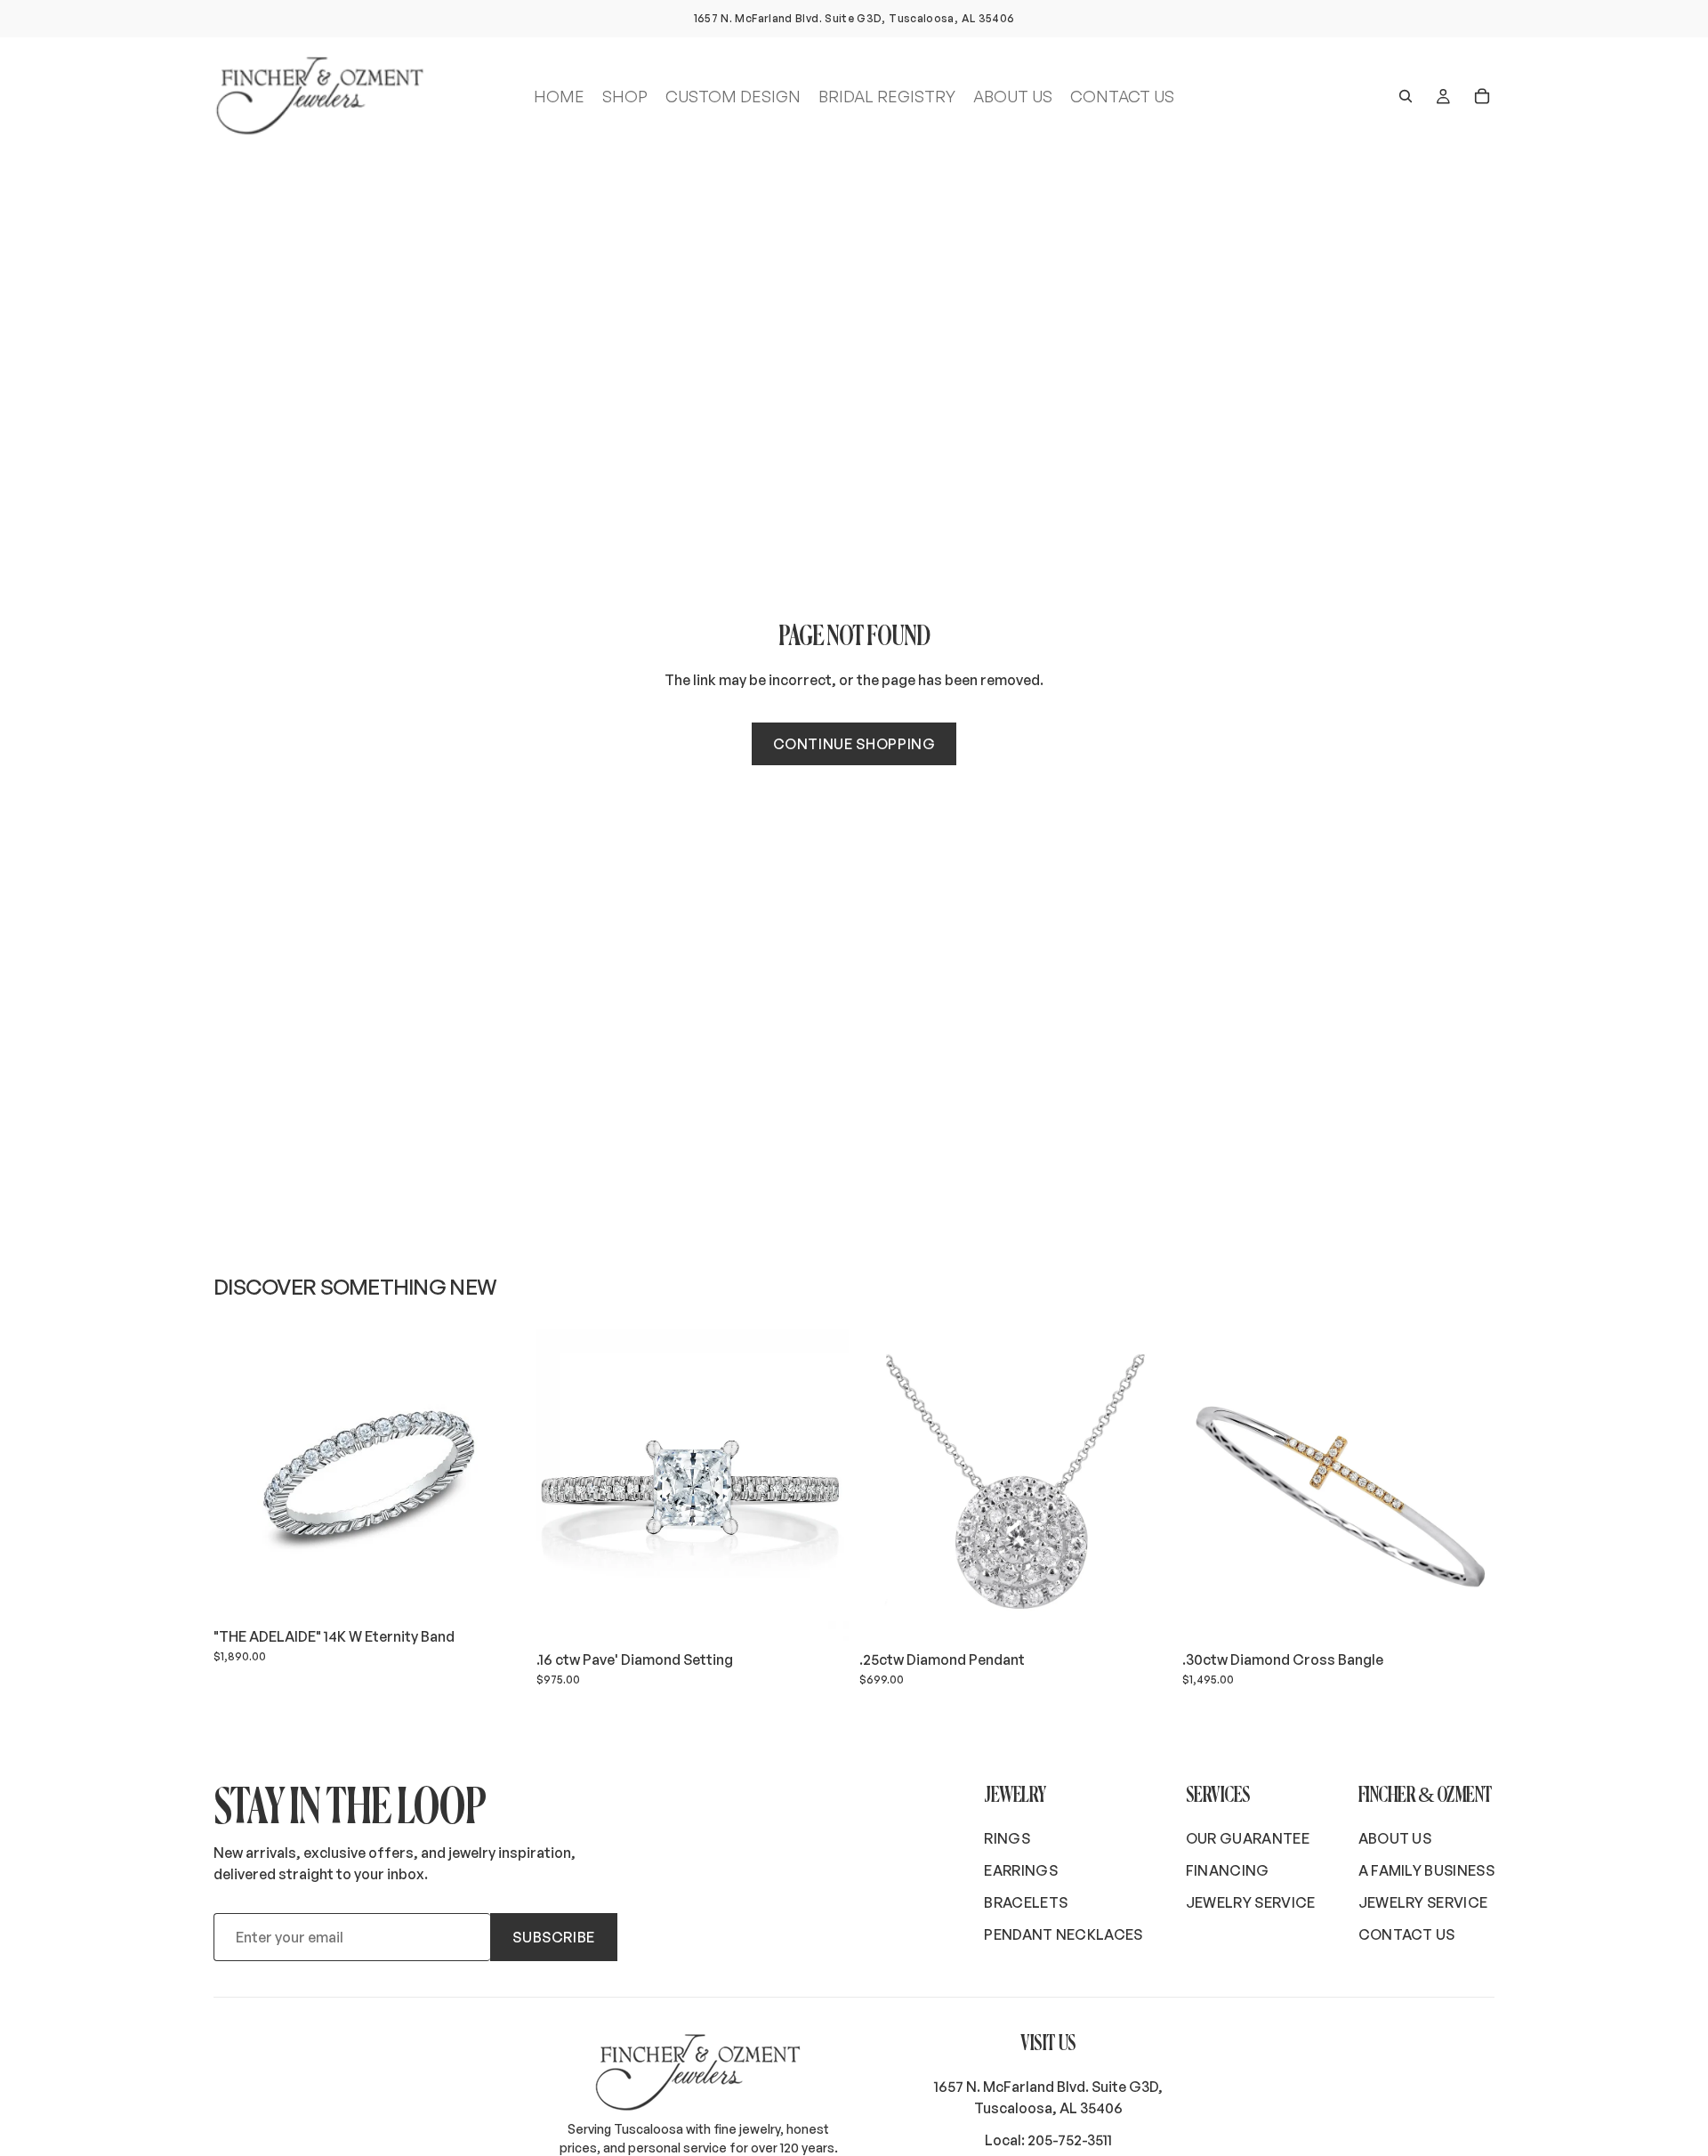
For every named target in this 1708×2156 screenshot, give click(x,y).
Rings (1007, 1838)
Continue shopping (854, 744)
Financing (1228, 1870)
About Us (1395, 1838)
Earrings (1021, 1870)
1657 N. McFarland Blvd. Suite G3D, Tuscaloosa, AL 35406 (1048, 2097)
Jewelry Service (1251, 1902)
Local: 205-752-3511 (1048, 2140)
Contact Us (1407, 1934)
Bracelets (1026, 1902)
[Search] (1406, 96)
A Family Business (1426, 1870)
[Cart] (1482, 96)
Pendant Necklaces (1063, 1934)
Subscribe (554, 1937)
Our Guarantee (1248, 1838)
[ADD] (498, 1591)
